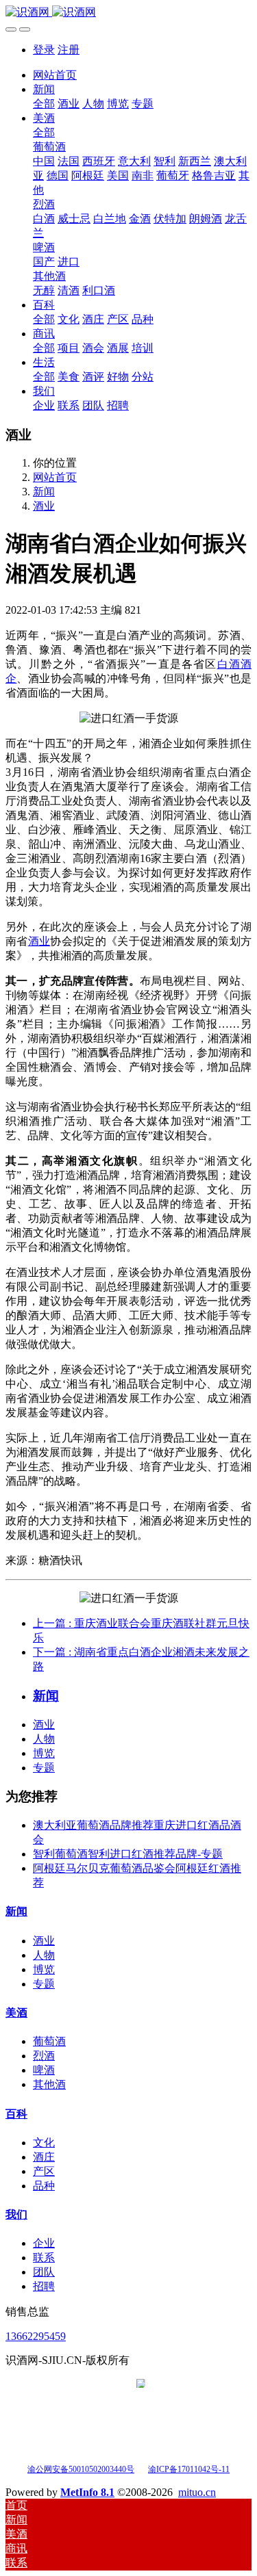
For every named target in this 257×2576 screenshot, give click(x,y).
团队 (44, 2272)
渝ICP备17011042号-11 (189, 2469)
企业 (44, 2243)
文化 (44, 2143)
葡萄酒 (49, 2041)
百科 (16, 2114)
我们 (16, 2214)
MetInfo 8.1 (87, 2492)
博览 (44, 1753)
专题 (44, 1768)
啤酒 (44, 2070)
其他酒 (49, 2084)
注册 (69, 50)
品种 (44, 2186)
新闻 (44, 492)
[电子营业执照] (141, 2468)
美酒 (16, 2013)
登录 (44, 50)
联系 (44, 2258)
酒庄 (44, 2157)
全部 (44, 104)
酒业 (44, 506)
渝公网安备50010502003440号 (81, 2469)
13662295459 (36, 2336)
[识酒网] (128, 13)
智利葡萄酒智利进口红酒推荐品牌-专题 (128, 1854)
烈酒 (44, 2056)
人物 (44, 1739)
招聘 (44, 2286)
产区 (44, 2171)
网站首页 (55, 75)
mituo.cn (197, 2492)
